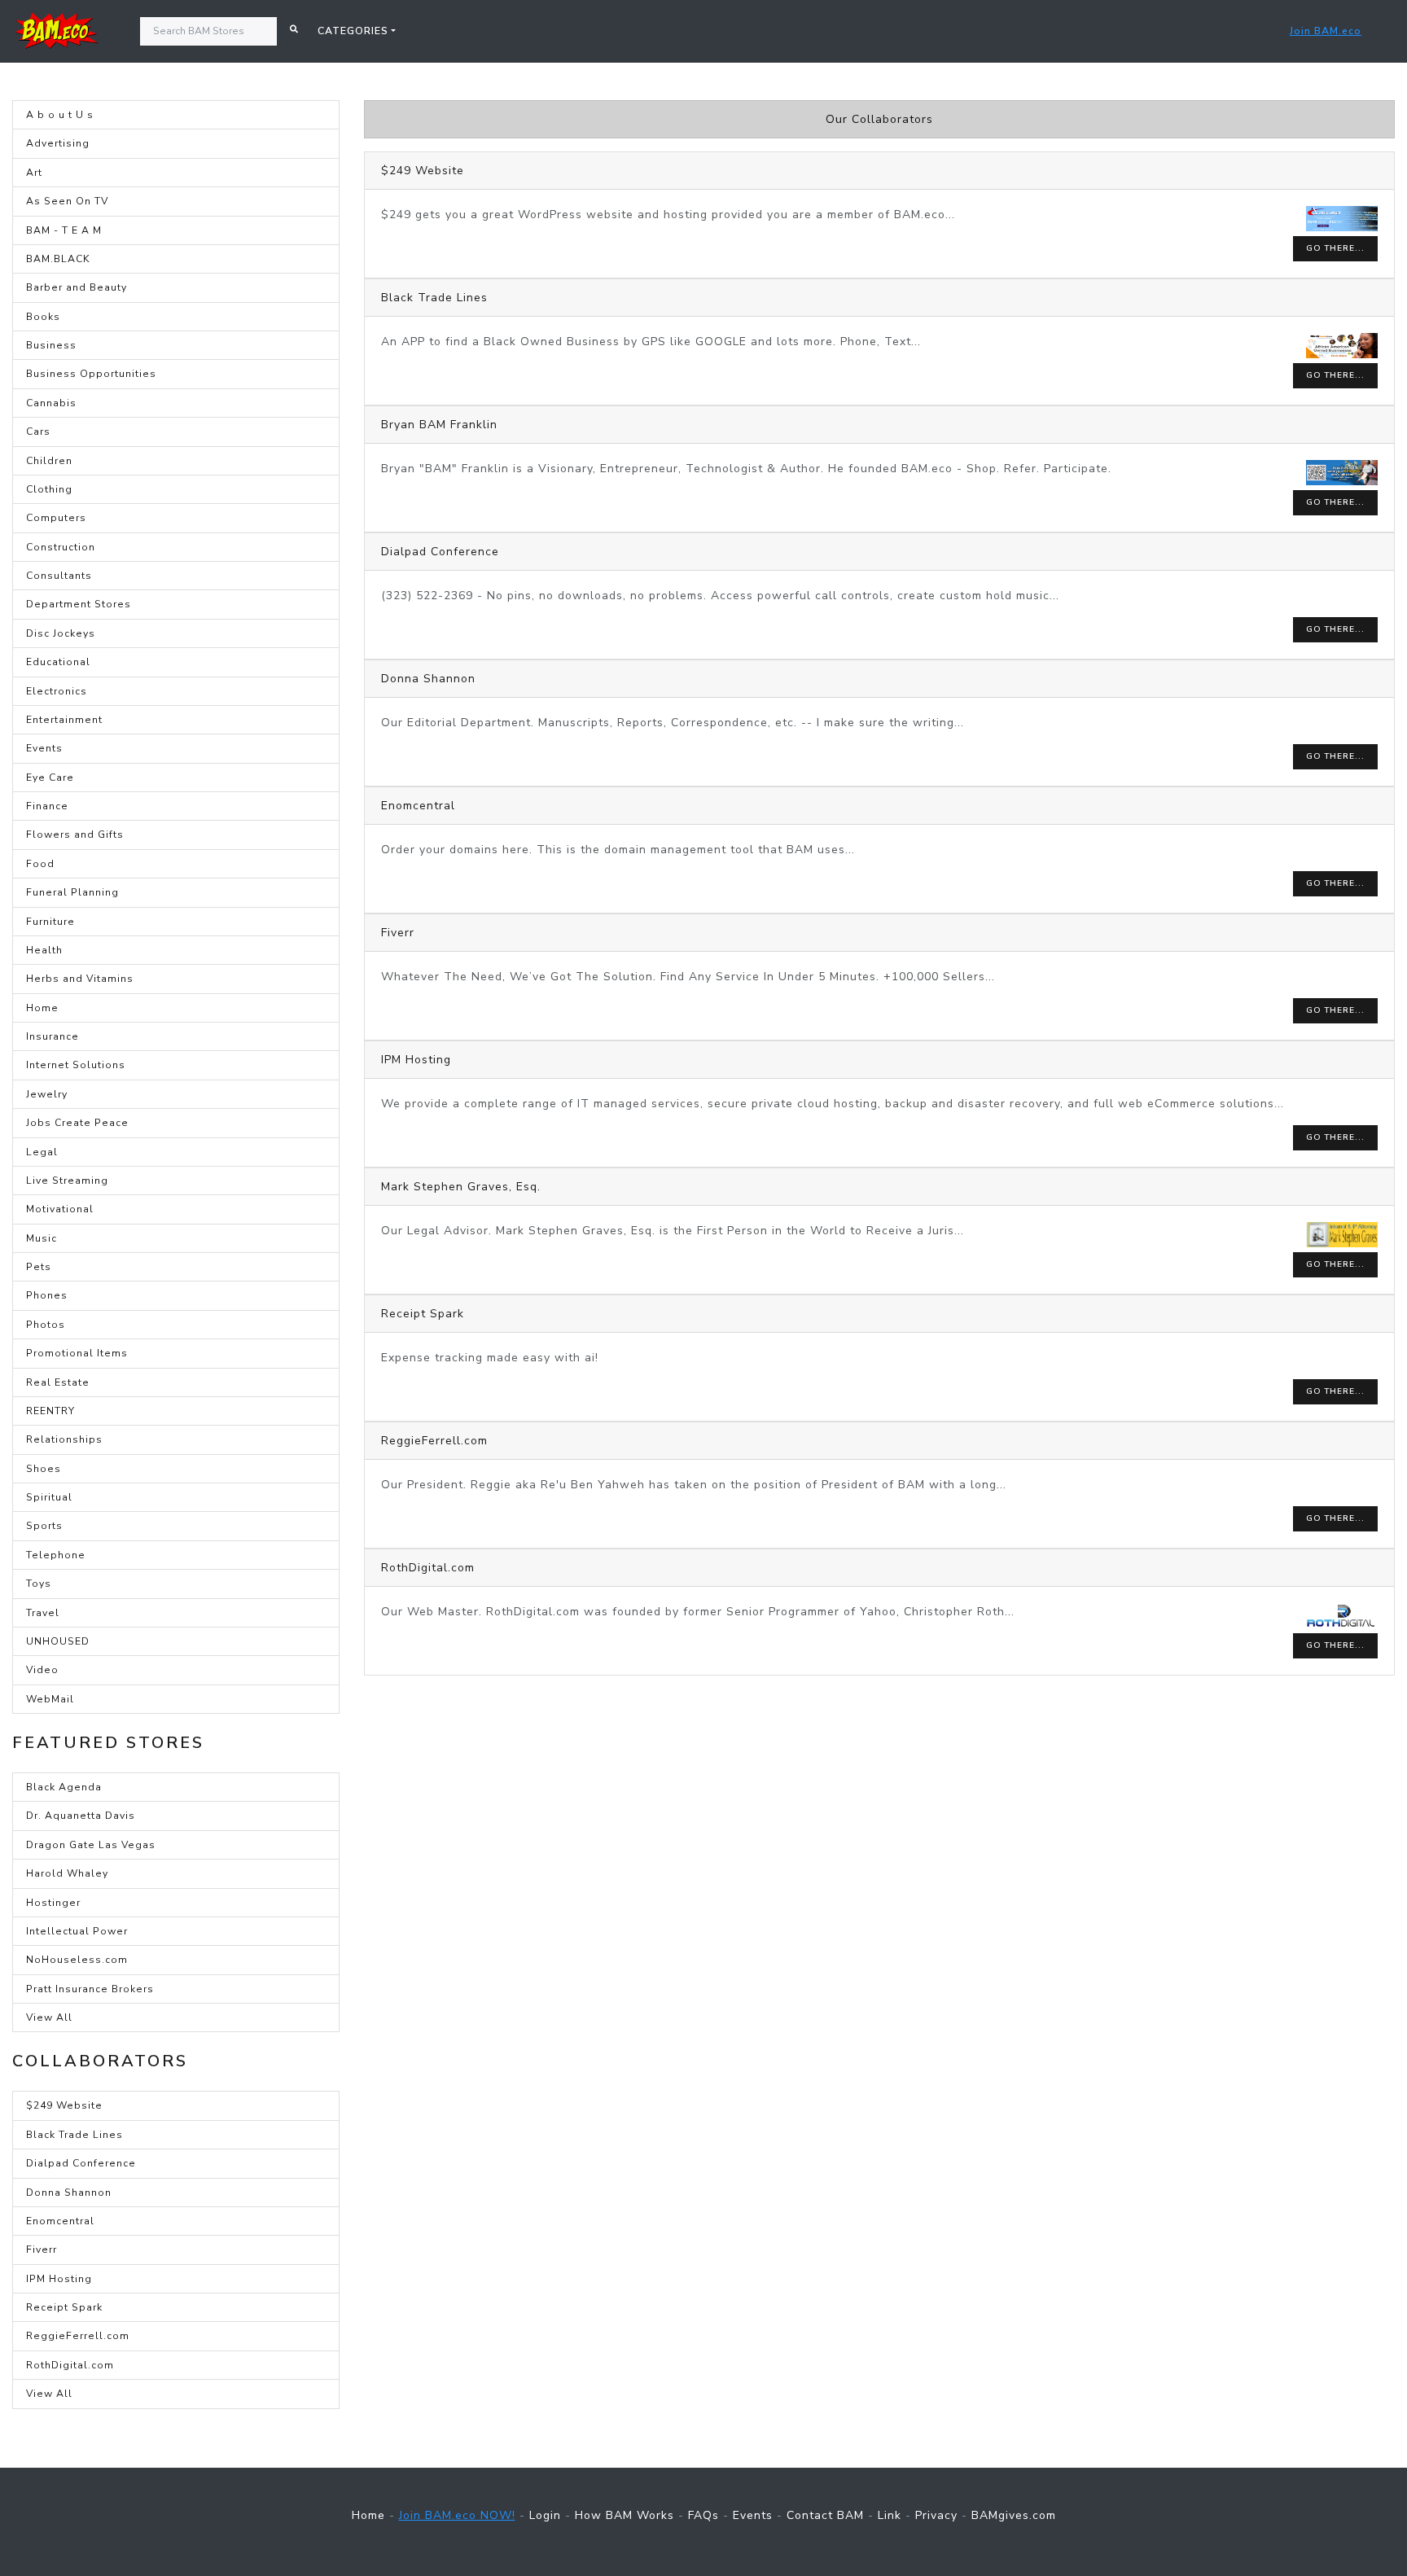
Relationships (64, 1439)
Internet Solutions (76, 1065)
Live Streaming (67, 1181)
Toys (39, 1584)
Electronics (57, 691)
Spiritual (49, 1497)
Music (42, 1238)
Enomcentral (60, 2221)
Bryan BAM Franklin (439, 425)
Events (44, 748)
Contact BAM (825, 2515)
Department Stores (79, 604)
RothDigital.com (70, 2365)
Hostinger (53, 1903)
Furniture (50, 922)
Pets (39, 1267)
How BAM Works (625, 2515)
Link (890, 2515)
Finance (47, 806)
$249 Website (64, 2105)
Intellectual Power (77, 1931)
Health (44, 950)
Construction (61, 547)
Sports (44, 1526)
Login (545, 2515)
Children (49, 461)
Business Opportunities (91, 374)
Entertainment (64, 720)
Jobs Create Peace (77, 1123)
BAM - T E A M (64, 230)
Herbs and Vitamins (80, 979)
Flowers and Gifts (75, 835)
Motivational (60, 1209)
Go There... (1335, 248)
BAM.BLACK (58, 259)
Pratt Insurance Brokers (90, 1989)
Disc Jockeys (61, 633)
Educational (58, 662)
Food (40, 864)
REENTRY (50, 1411)
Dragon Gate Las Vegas (91, 1845)
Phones (47, 1295)
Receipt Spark (64, 2307)
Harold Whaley (67, 1873)
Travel (43, 1613)
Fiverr (42, 2250)
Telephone (56, 1555)
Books (43, 317)
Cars (38, 432)
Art (34, 173)
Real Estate (58, 1382)
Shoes (44, 1469)
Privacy (936, 2515)
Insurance (53, 1036)
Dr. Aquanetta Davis (81, 1816)
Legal (42, 1152)
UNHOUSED (58, 1641)
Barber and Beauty (77, 287)
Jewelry (47, 1094)
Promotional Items (77, 1353)
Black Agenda (64, 1787)
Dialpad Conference (81, 2163)
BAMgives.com (1014, 2515)
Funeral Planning (72, 892)
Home (42, 1008)
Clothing (49, 489)
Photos (46, 1325)
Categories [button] (353, 31)
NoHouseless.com (77, 1960)
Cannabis (51, 403)
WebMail (50, 1699)
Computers (56, 518)
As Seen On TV (67, 201)
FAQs (703, 2515)
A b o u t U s (60, 115)
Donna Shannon (69, 2193)
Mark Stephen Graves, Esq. (461, 1187)
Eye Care (50, 778)
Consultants (59, 576)
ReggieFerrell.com (78, 2336)
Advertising (58, 143)
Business (51, 345)
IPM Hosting (59, 2279)
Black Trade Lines (75, 2135)
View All (49, 2017)
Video (42, 1670)
